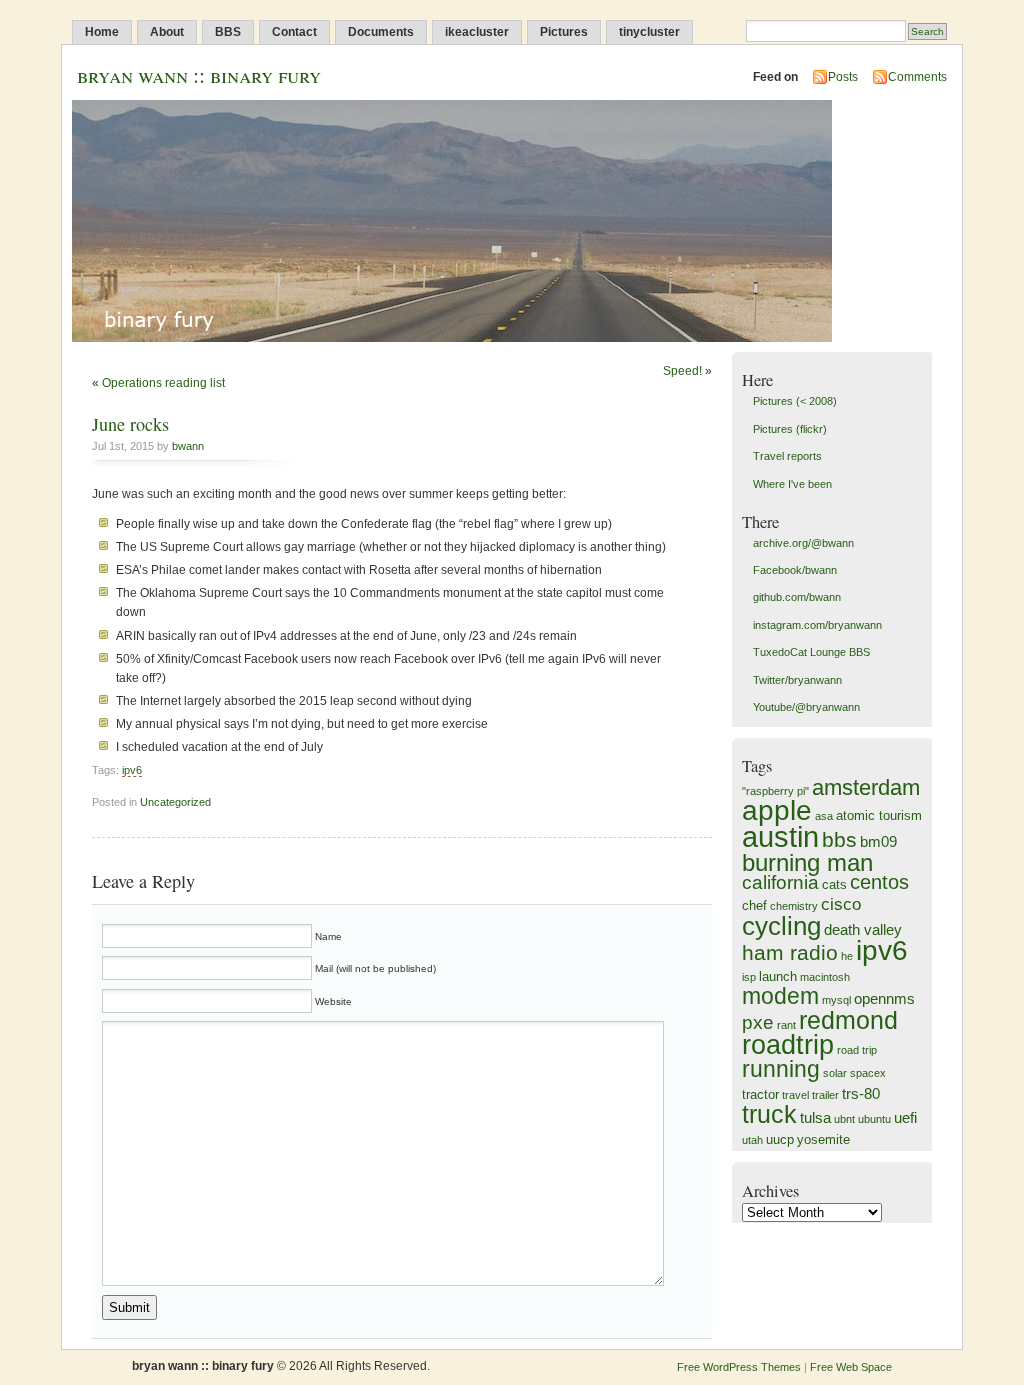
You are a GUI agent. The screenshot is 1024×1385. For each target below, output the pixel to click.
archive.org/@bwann (803, 543)
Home (102, 32)
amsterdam (866, 787)
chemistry (794, 906)
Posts (843, 77)
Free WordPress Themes (739, 1367)
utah (752, 1140)
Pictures (564, 32)
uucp (780, 1139)
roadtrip (788, 1044)
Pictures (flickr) (790, 429)
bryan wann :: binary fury (199, 74)
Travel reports (787, 456)
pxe (758, 1022)
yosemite (823, 1139)
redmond (848, 1020)
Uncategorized (175, 802)
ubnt (844, 1119)
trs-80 (861, 1093)
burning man (807, 862)
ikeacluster (477, 32)
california (780, 882)
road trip (857, 1050)
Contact (294, 32)
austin (780, 836)
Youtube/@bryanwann (806, 707)
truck (769, 1114)
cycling (781, 926)
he (847, 956)
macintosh (825, 977)
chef (754, 905)
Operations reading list (163, 383)
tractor (760, 1094)
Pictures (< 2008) (795, 401)
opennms (884, 998)
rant (786, 1025)
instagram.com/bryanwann (817, 625)
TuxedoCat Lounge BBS (811, 652)
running (781, 1069)
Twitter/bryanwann (797, 680)
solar (835, 1073)
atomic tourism (879, 815)
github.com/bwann (797, 597)
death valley (863, 929)
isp (749, 977)
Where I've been (792, 484)
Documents (381, 32)
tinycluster (649, 32)
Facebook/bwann (795, 570)
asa (824, 816)
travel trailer (810, 1095)
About (167, 32)
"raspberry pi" (775, 791)
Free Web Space (851, 1367)
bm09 (878, 841)
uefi (905, 1117)
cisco (841, 904)
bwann (188, 446)
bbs (839, 839)
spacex (868, 1073)
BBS (228, 32)
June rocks (130, 424)
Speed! (682, 371)
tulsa (815, 1117)
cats (834, 884)
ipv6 (132, 770)
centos (879, 882)
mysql (836, 1000)
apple (777, 810)
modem (780, 996)
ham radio (790, 952)
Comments (917, 77)
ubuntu (874, 1119)
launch (778, 976)
